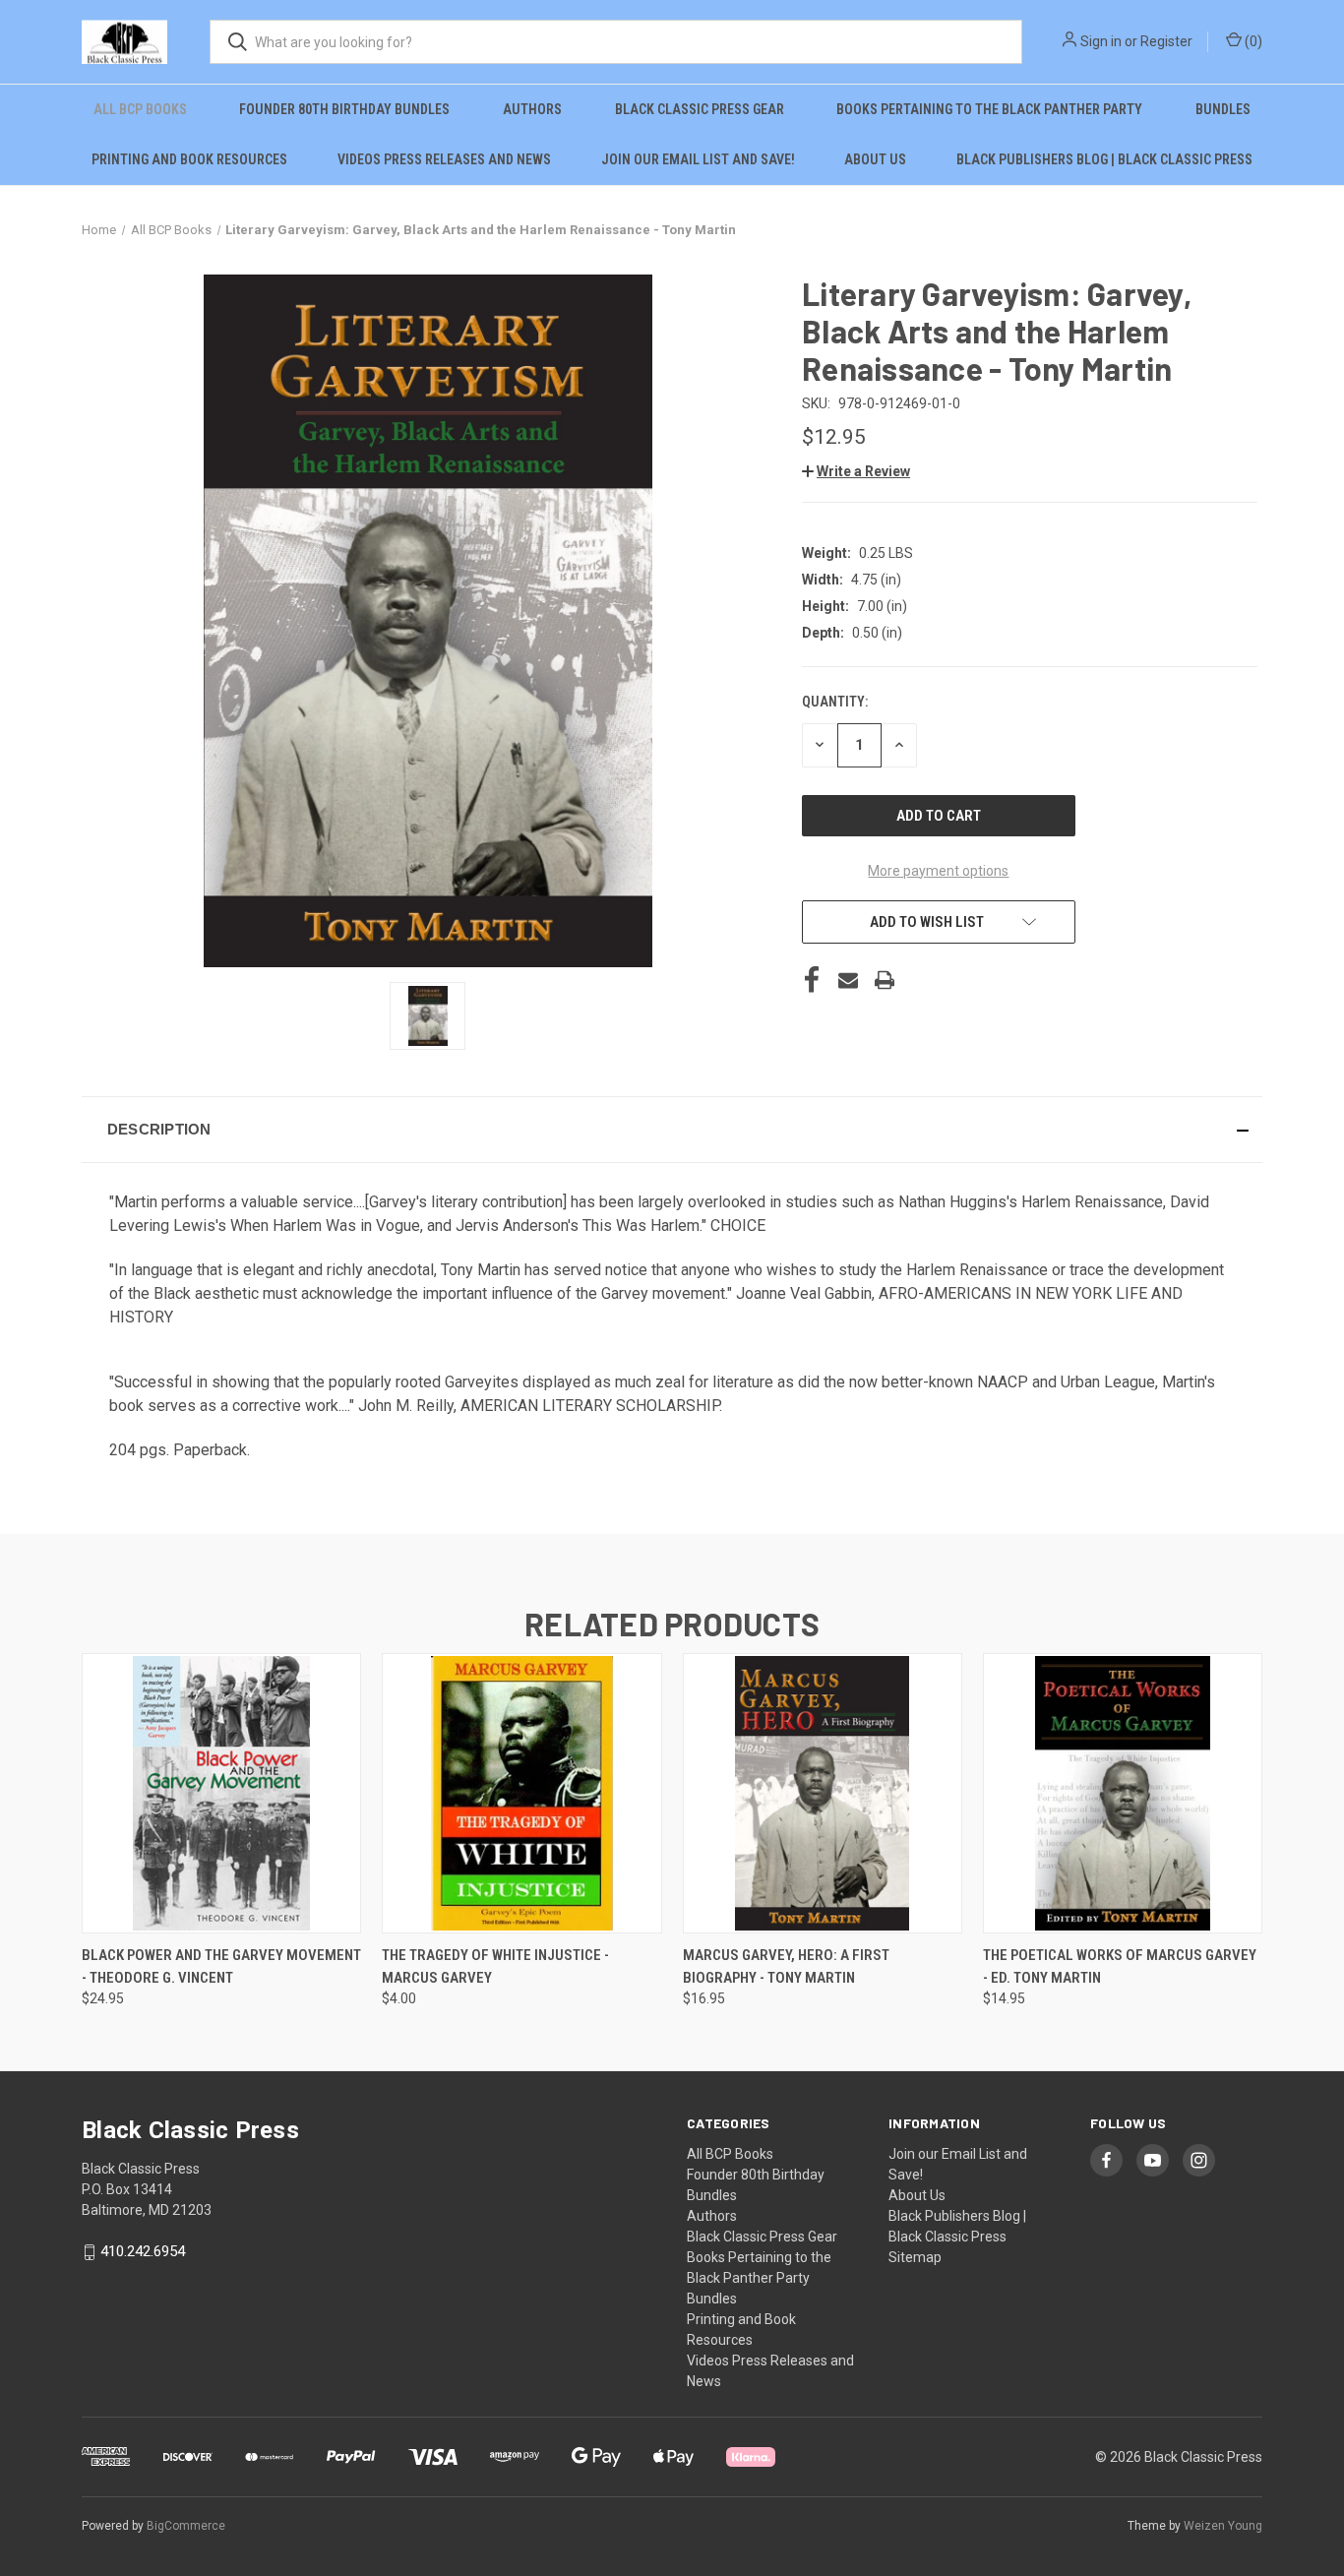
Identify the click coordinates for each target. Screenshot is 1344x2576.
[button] (856, 471)
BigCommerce (186, 2526)
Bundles (1223, 109)
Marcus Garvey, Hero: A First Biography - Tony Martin (786, 1966)
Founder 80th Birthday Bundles (344, 109)
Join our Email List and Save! (698, 159)
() (1252, 41)
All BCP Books (140, 109)
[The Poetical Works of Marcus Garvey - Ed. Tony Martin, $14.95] (1123, 1793)
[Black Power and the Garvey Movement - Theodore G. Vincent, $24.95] (221, 1793)
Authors (532, 109)
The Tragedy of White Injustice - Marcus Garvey (495, 1966)
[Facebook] (812, 980)
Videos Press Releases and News (444, 159)
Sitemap (915, 2257)
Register (1166, 41)
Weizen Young (1223, 2526)
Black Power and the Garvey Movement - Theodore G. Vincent (221, 1966)
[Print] (885, 980)
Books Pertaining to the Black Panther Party (989, 109)
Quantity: (835, 702)
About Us (875, 159)
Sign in (1101, 41)
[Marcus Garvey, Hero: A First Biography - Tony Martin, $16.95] (823, 1793)
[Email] (848, 980)
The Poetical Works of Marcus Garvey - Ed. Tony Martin (1120, 1966)
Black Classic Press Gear (700, 109)
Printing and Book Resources (189, 159)
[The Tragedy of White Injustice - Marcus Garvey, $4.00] (521, 1793)
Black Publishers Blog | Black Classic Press (1104, 159)
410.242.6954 (143, 2251)
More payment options (938, 871)
